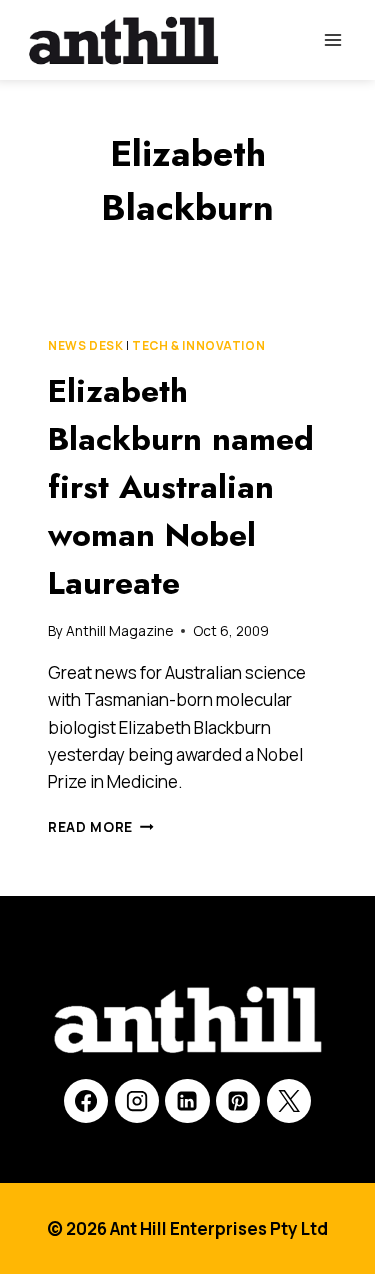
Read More (101, 827)
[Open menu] (332, 39)
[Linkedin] (187, 1101)
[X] (289, 1101)
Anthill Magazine (119, 631)
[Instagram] (137, 1101)
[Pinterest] (238, 1101)
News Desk (85, 345)
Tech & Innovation (198, 345)
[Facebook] (86, 1101)
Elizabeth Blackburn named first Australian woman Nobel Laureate (181, 487)
